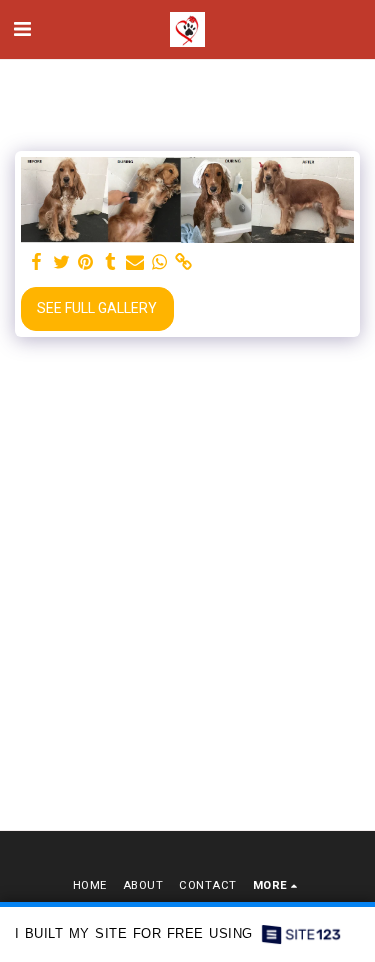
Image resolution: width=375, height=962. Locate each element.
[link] (184, 262)
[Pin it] (86, 262)
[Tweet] (62, 262)
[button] (22, 29)
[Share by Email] (135, 262)
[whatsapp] (160, 262)
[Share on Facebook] (37, 262)
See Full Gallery (97, 308)
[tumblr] (111, 262)
